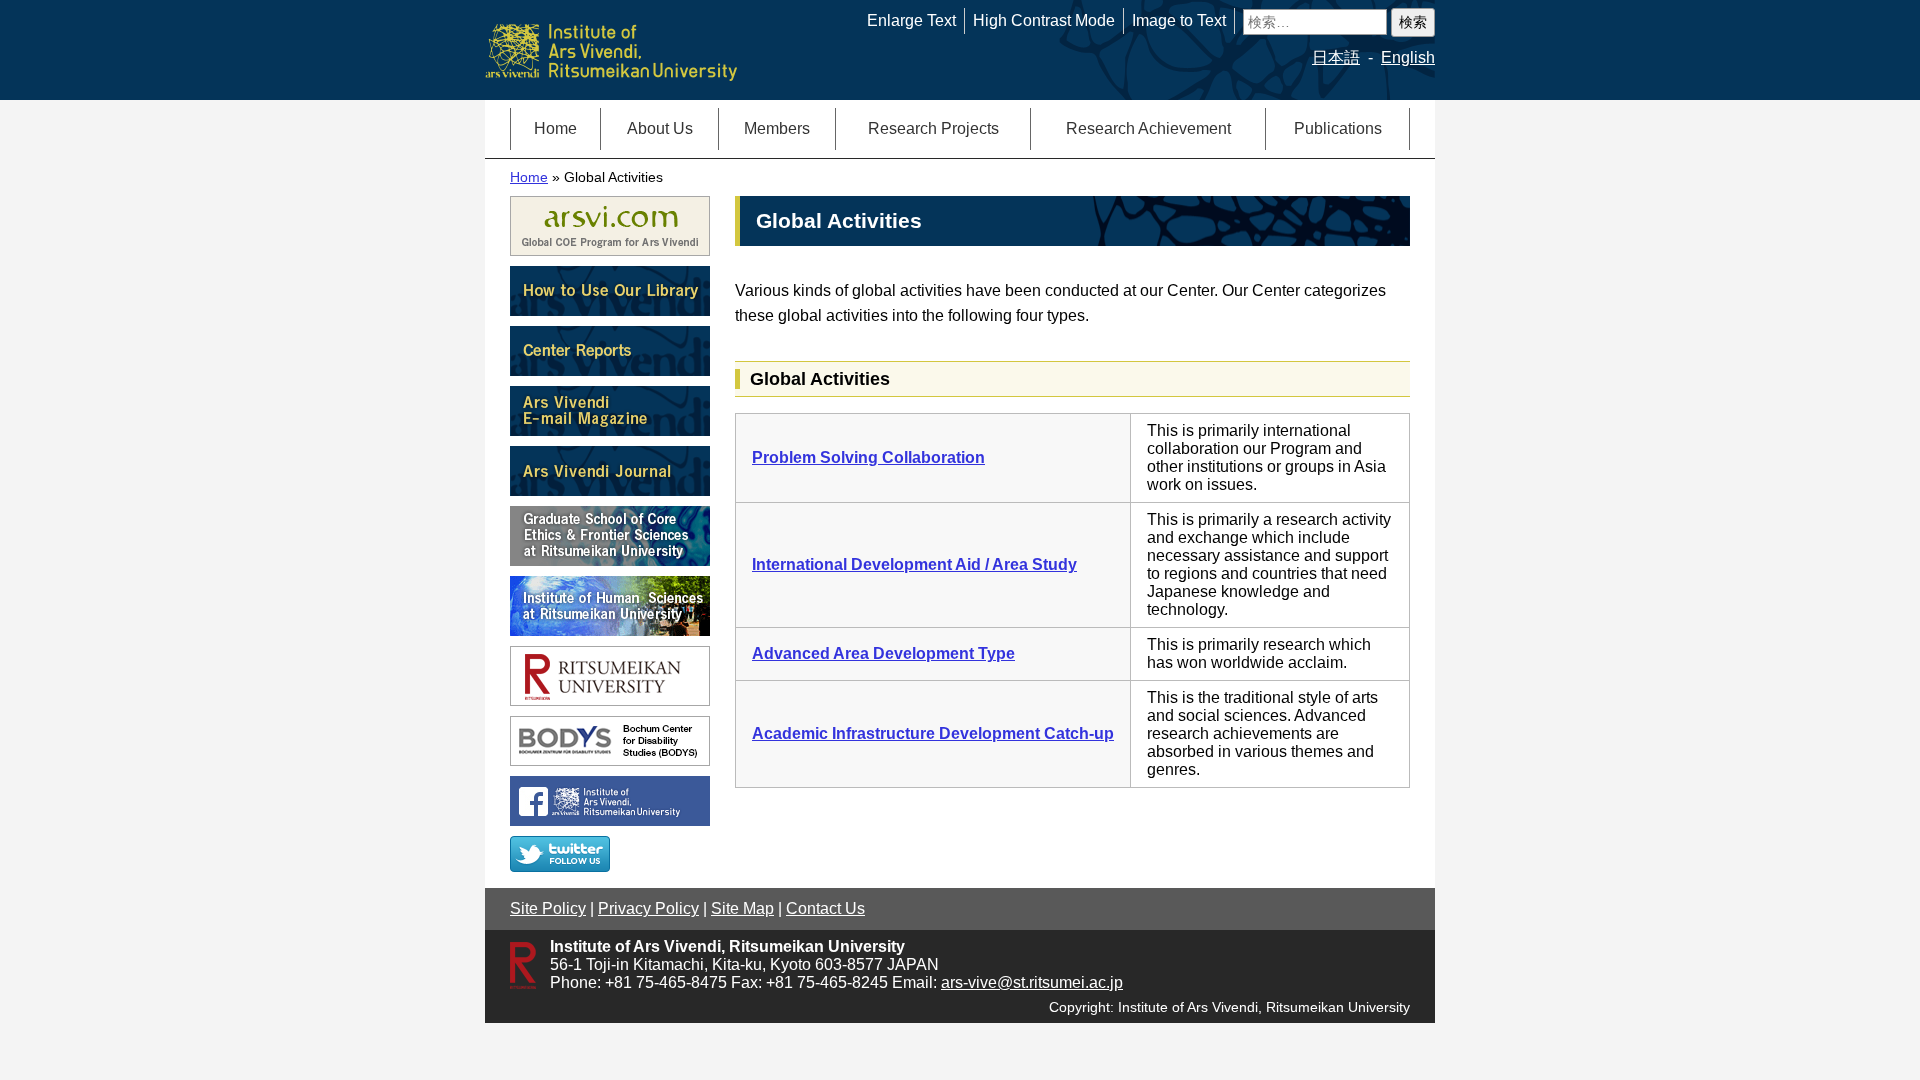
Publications (1338, 128)
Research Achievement (1148, 128)
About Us (660, 128)
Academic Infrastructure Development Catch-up (933, 733)
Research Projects (933, 128)
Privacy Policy (648, 908)
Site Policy (548, 908)
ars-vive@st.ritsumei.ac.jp (1032, 982)
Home (555, 128)
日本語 (1336, 57)
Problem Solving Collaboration (868, 457)
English (1408, 57)
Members (777, 128)
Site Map (742, 908)
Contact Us (825, 908)
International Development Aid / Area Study (914, 564)
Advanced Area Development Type (883, 653)
